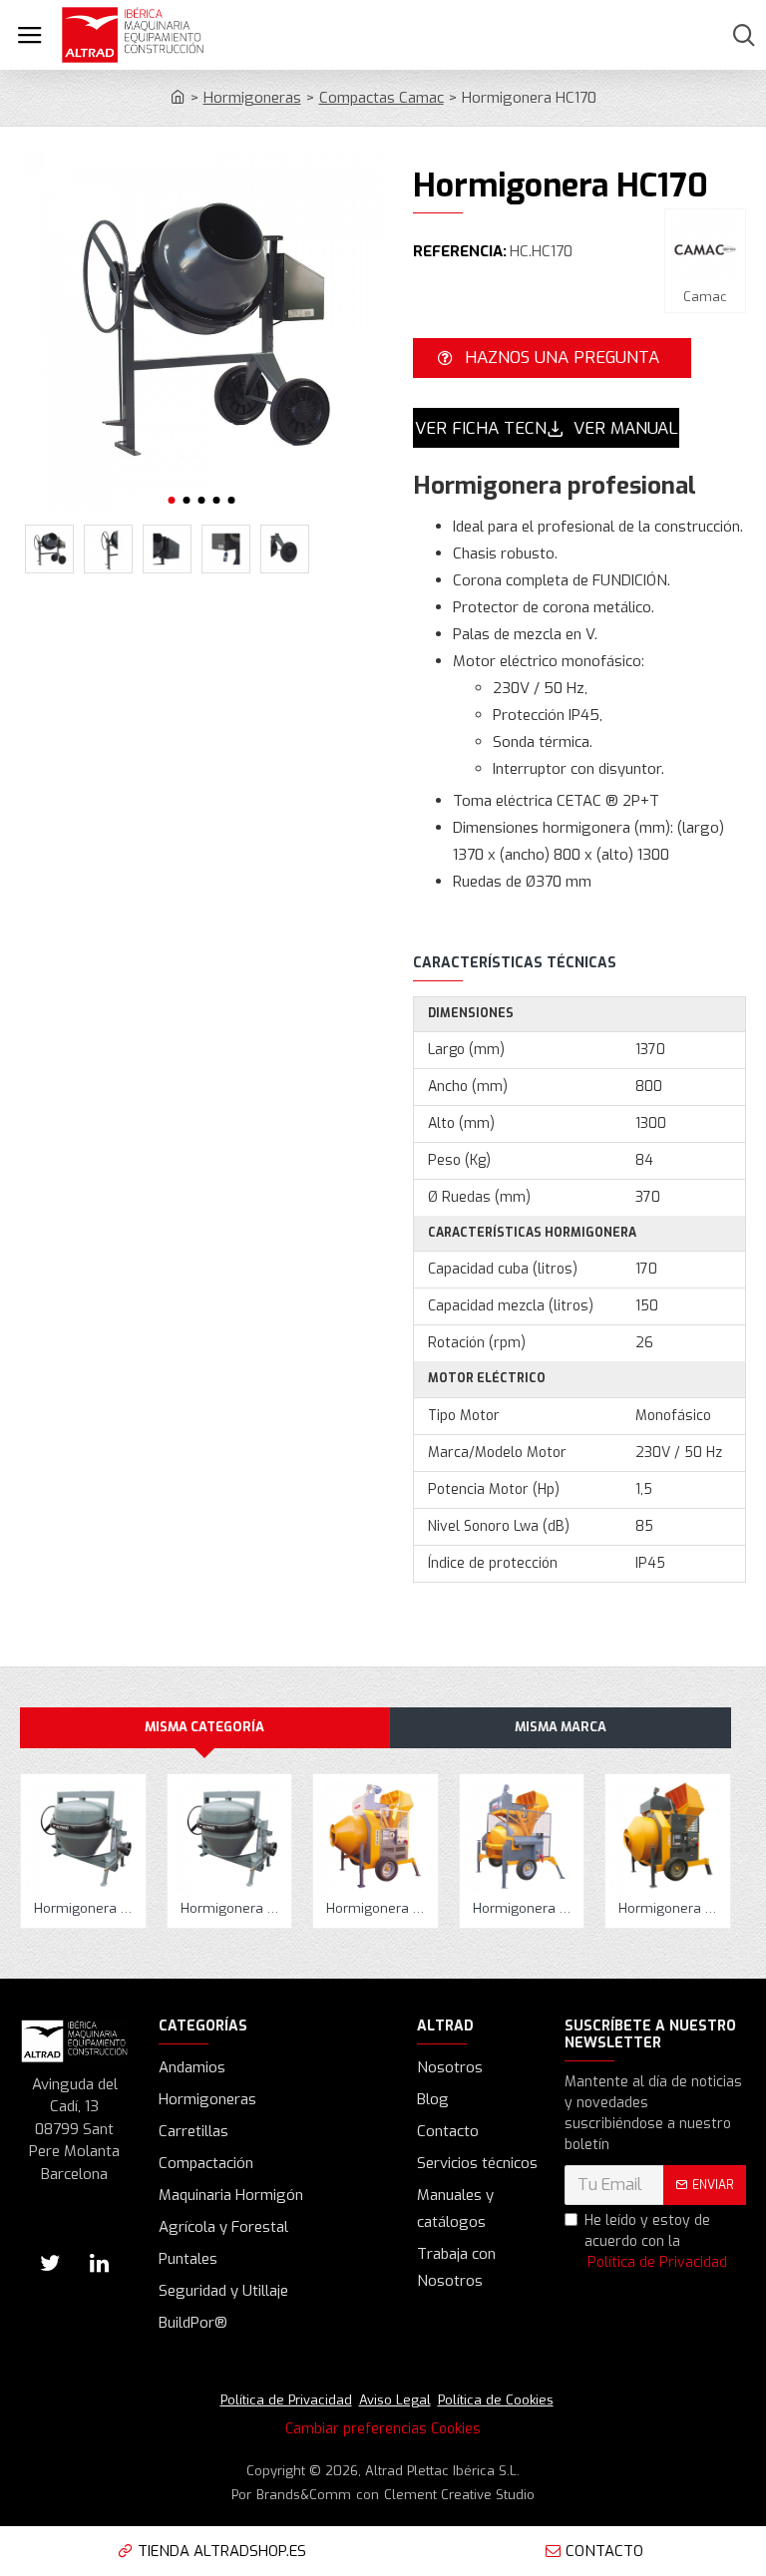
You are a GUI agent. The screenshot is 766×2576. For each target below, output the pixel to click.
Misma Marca (561, 1727)
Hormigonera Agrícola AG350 (87, 1909)
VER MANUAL (626, 428)
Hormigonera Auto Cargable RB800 (672, 1909)
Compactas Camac (382, 98)
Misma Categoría (204, 1727)
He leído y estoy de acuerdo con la (656, 2241)
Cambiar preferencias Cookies (383, 2429)
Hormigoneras (252, 98)
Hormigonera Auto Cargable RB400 (380, 1909)
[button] (172, 500)
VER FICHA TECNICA (481, 428)
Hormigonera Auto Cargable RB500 (526, 1909)
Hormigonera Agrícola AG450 (234, 1909)
